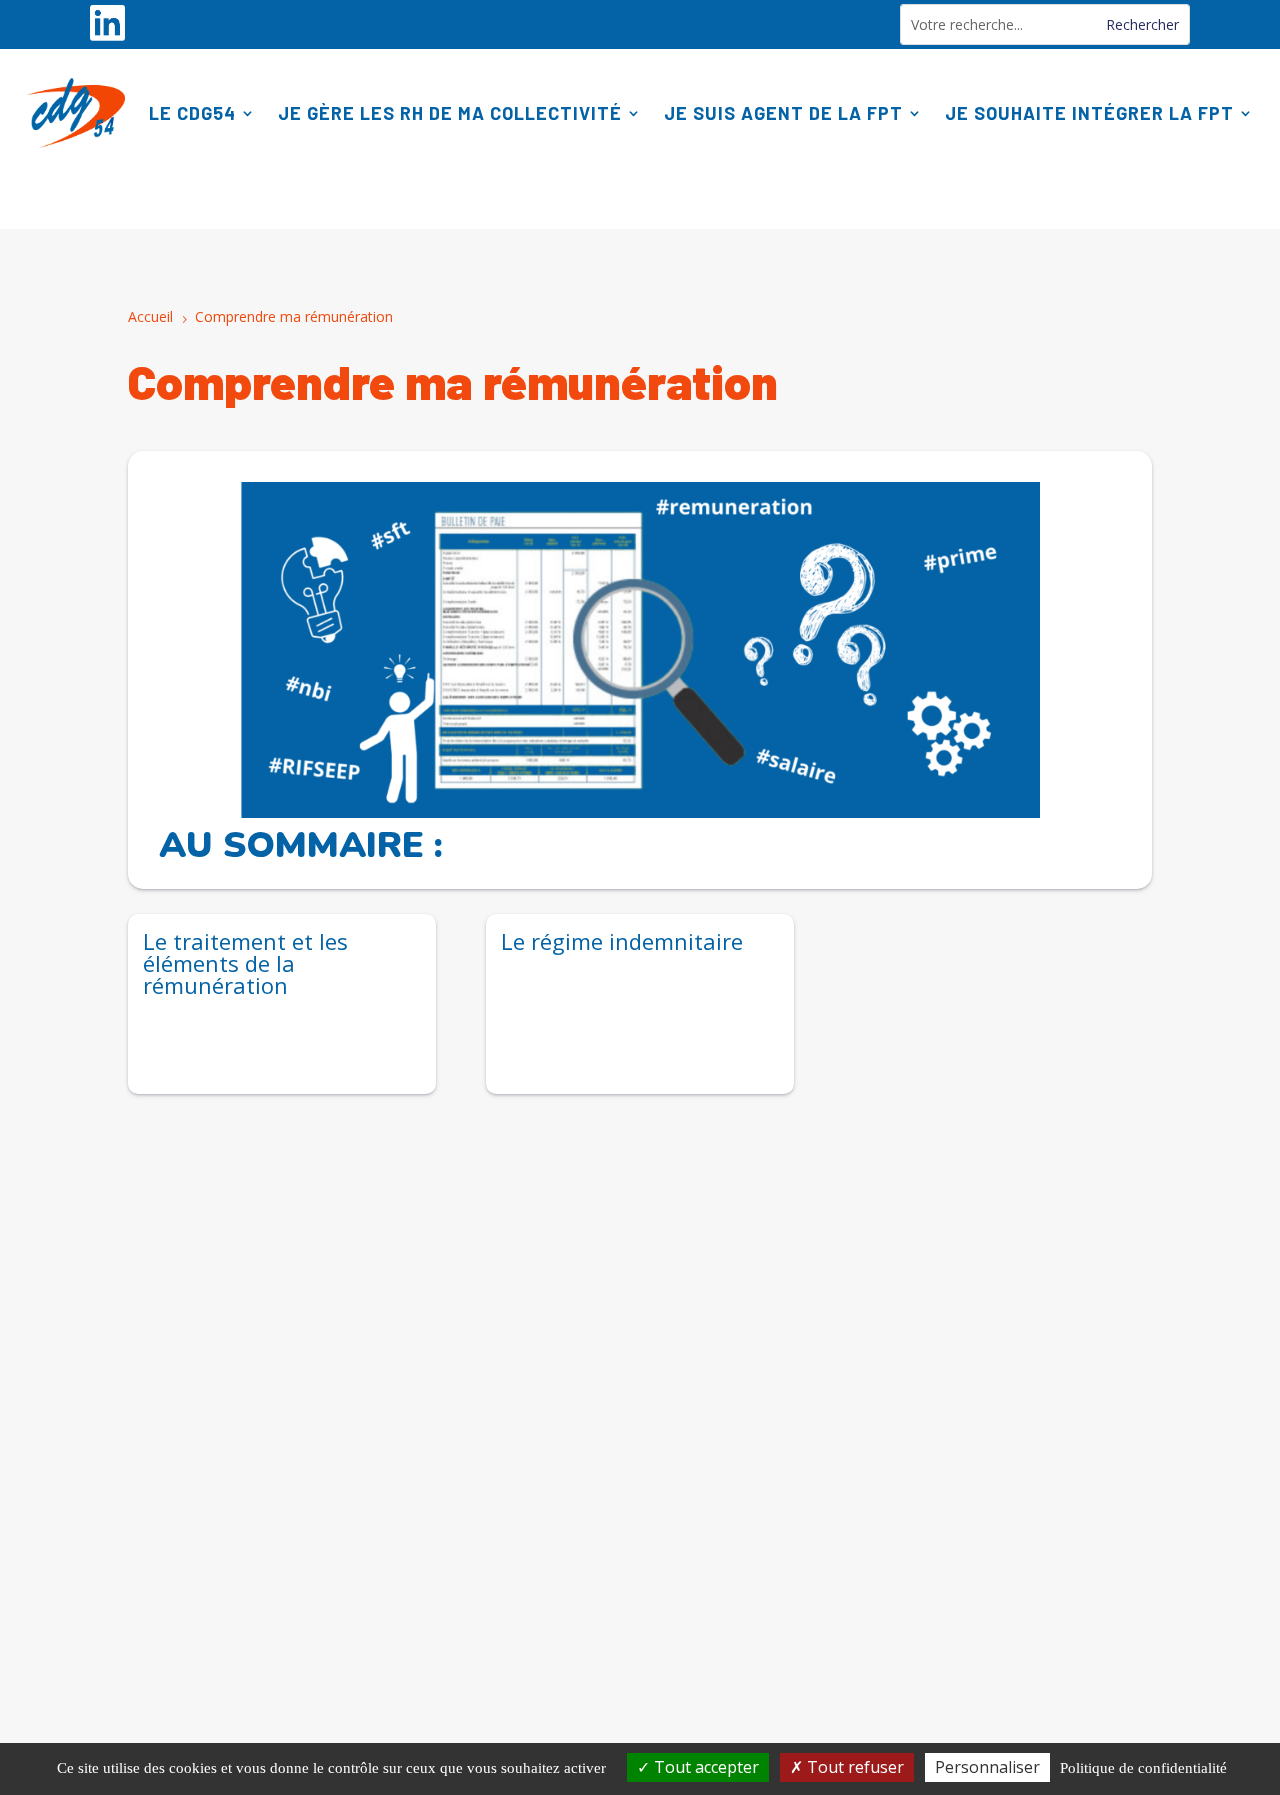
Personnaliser (987, 1767)
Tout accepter (704, 1767)
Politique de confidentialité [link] (1143, 1768)
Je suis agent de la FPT (783, 113)
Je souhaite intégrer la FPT (1089, 113)
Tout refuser (853, 1767)
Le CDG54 (192, 113)
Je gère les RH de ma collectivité (450, 113)
